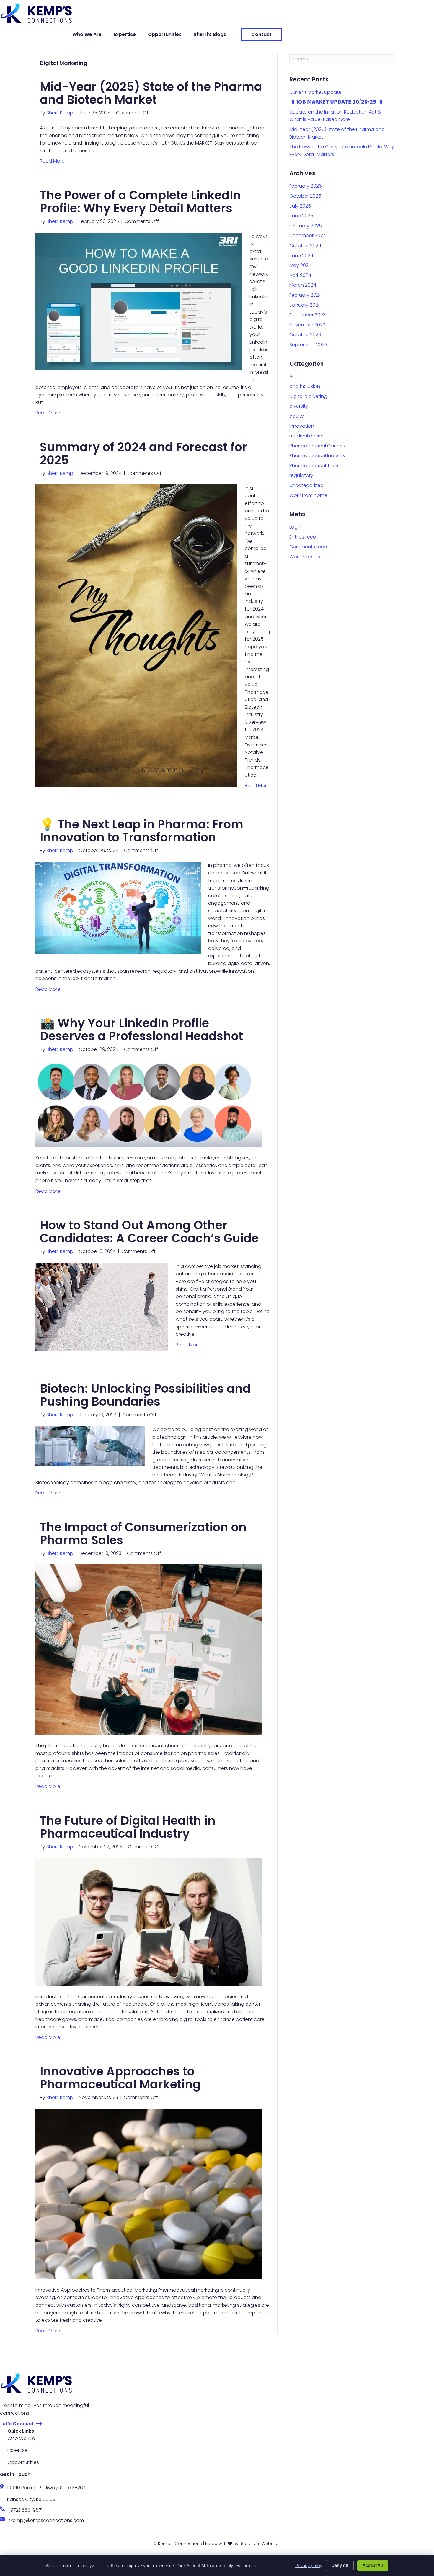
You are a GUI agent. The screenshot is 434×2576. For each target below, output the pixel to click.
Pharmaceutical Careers (317, 446)
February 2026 (306, 186)
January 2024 (305, 305)
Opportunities (165, 34)
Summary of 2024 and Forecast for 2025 (143, 454)
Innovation (302, 426)
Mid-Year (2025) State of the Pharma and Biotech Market (151, 93)
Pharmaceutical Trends (316, 466)
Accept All (373, 2565)
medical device (307, 436)
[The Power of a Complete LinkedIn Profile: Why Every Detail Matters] (139, 301)
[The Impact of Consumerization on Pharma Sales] (149, 1649)
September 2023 (308, 345)
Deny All (340, 2565)
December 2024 (308, 236)
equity (297, 416)
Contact (261, 34)
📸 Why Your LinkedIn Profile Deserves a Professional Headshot (141, 1030)
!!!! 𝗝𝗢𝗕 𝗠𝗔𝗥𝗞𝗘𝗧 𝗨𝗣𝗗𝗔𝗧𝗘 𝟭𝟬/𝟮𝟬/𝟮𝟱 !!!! (336, 102)
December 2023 (307, 315)
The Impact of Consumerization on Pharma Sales (143, 1534)
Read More (52, 161)
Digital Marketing (308, 396)
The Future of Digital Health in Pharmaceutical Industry (128, 1827)
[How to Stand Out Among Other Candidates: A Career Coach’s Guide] (102, 1306)
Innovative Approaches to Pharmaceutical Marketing (120, 2078)
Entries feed (303, 537)
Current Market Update (315, 92)
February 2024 (306, 295)
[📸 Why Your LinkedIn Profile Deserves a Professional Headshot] (149, 1104)
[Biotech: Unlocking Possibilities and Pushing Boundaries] (90, 1446)
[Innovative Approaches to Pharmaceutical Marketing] (149, 2194)
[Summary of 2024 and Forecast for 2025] (136, 635)
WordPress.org (306, 557)
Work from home (308, 495)
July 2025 (300, 206)
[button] (21, 2424)
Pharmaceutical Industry (317, 456)
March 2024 (303, 285)
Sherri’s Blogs (210, 34)
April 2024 (300, 275)
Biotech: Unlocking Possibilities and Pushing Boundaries (145, 1395)
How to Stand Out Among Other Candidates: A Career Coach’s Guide (149, 1232)
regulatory (301, 475)
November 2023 (307, 325)
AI (291, 376)
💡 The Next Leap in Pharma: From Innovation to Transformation (142, 831)
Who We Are (87, 34)
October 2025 (305, 196)
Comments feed (308, 547)
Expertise (125, 34)
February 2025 (306, 226)
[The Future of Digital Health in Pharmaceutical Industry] (149, 1921)
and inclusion (305, 386)
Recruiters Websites (260, 2544)
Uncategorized (306, 485)
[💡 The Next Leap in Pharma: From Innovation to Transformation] (118, 908)
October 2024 (305, 246)
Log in (296, 527)
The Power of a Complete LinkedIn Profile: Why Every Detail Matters (140, 202)
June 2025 (301, 216)
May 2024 (300, 265)
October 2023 (305, 335)
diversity (299, 406)
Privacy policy (309, 2566)
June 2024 (301, 256)
